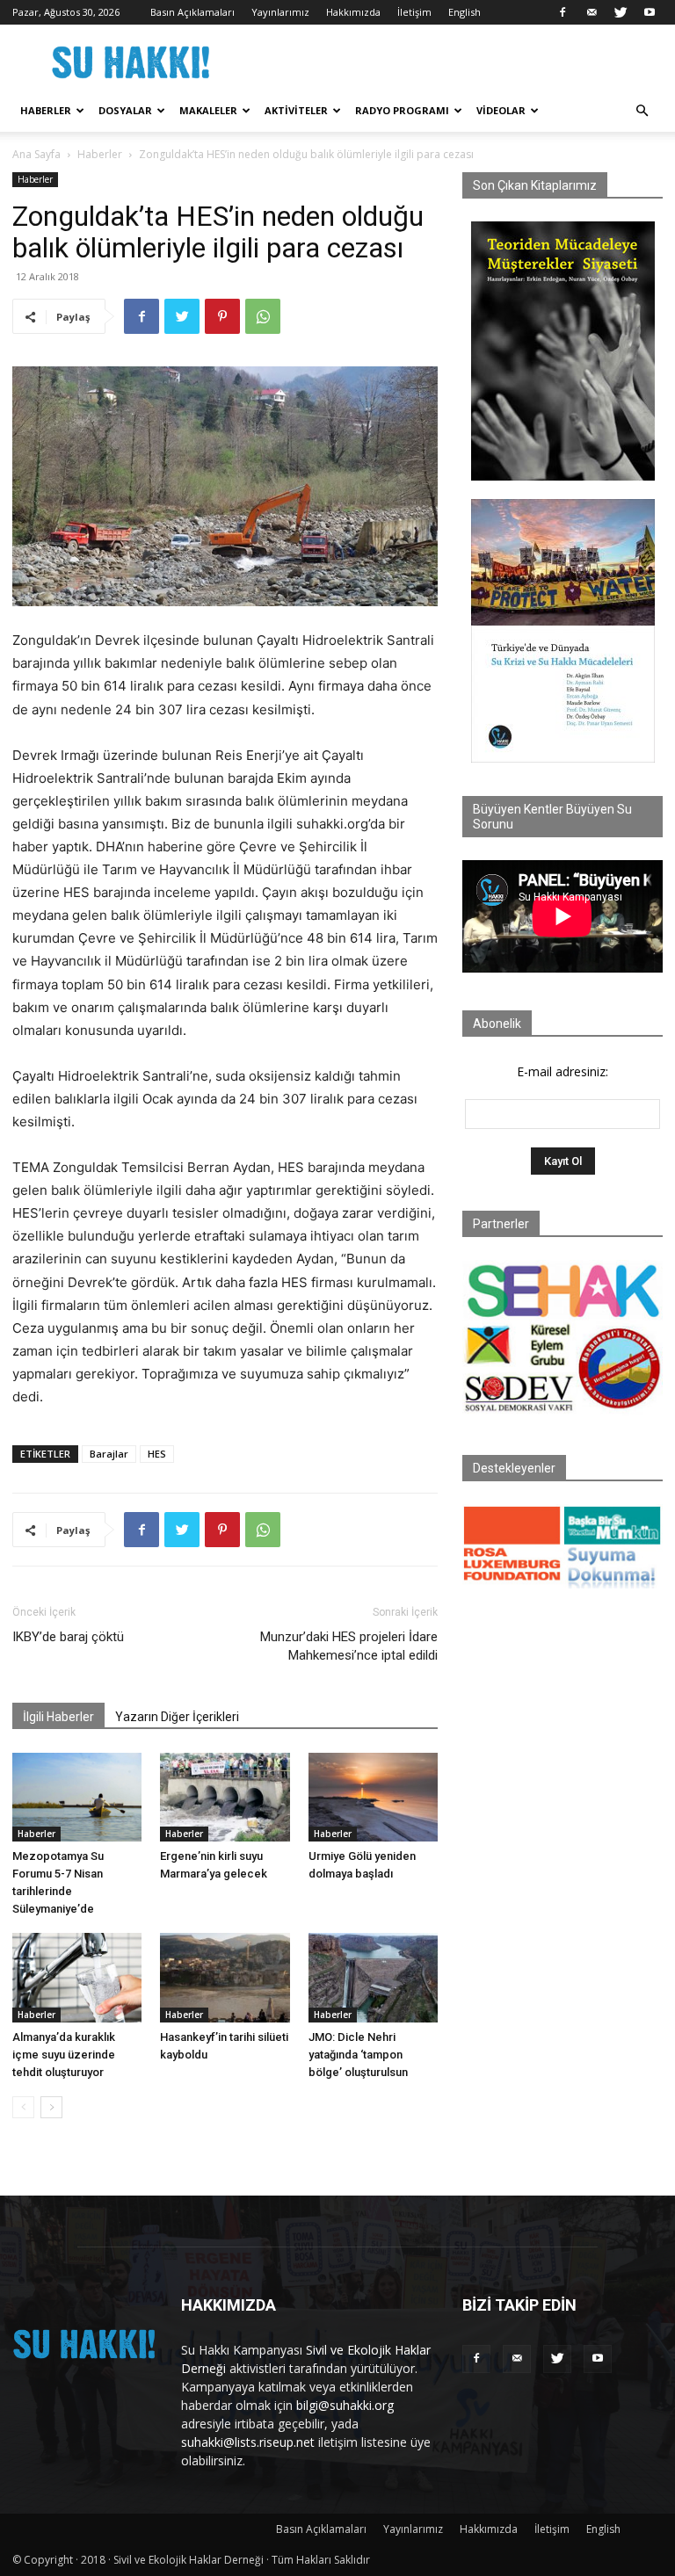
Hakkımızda (353, 12)
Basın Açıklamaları (192, 12)
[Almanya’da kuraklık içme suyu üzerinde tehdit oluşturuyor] (77, 1977)
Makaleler (208, 110)
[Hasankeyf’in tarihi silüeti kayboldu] (225, 1977)
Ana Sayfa (36, 154)
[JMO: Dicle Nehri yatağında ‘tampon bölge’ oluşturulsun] (373, 1977)
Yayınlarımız (280, 12)
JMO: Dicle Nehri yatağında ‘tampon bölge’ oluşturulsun (358, 2055)
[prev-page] (23, 2107)
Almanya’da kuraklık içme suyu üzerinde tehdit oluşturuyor (64, 2055)
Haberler (46, 110)
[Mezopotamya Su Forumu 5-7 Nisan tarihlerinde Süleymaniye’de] (77, 1797)
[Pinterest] (222, 316)
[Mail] (592, 12)
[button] (642, 111)
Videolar (501, 110)
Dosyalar (125, 110)
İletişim (414, 12)
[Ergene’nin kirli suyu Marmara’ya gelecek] (225, 1797)
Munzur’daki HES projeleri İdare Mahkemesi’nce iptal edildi (349, 1646)
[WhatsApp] (263, 316)
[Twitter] (621, 12)
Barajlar (109, 1454)
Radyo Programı (402, 110)
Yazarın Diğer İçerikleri (177, 1717)
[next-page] (51, 2107)
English (465, 12)
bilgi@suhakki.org (345, 2405)
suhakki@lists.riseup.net (248, 2442)
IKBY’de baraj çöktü (68, 1637)
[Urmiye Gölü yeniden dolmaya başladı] (373, 1797)
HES (157, 1454)
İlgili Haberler (58, 1717)
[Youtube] (650, 12)
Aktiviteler (296, 110)
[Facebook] (562, 12)
